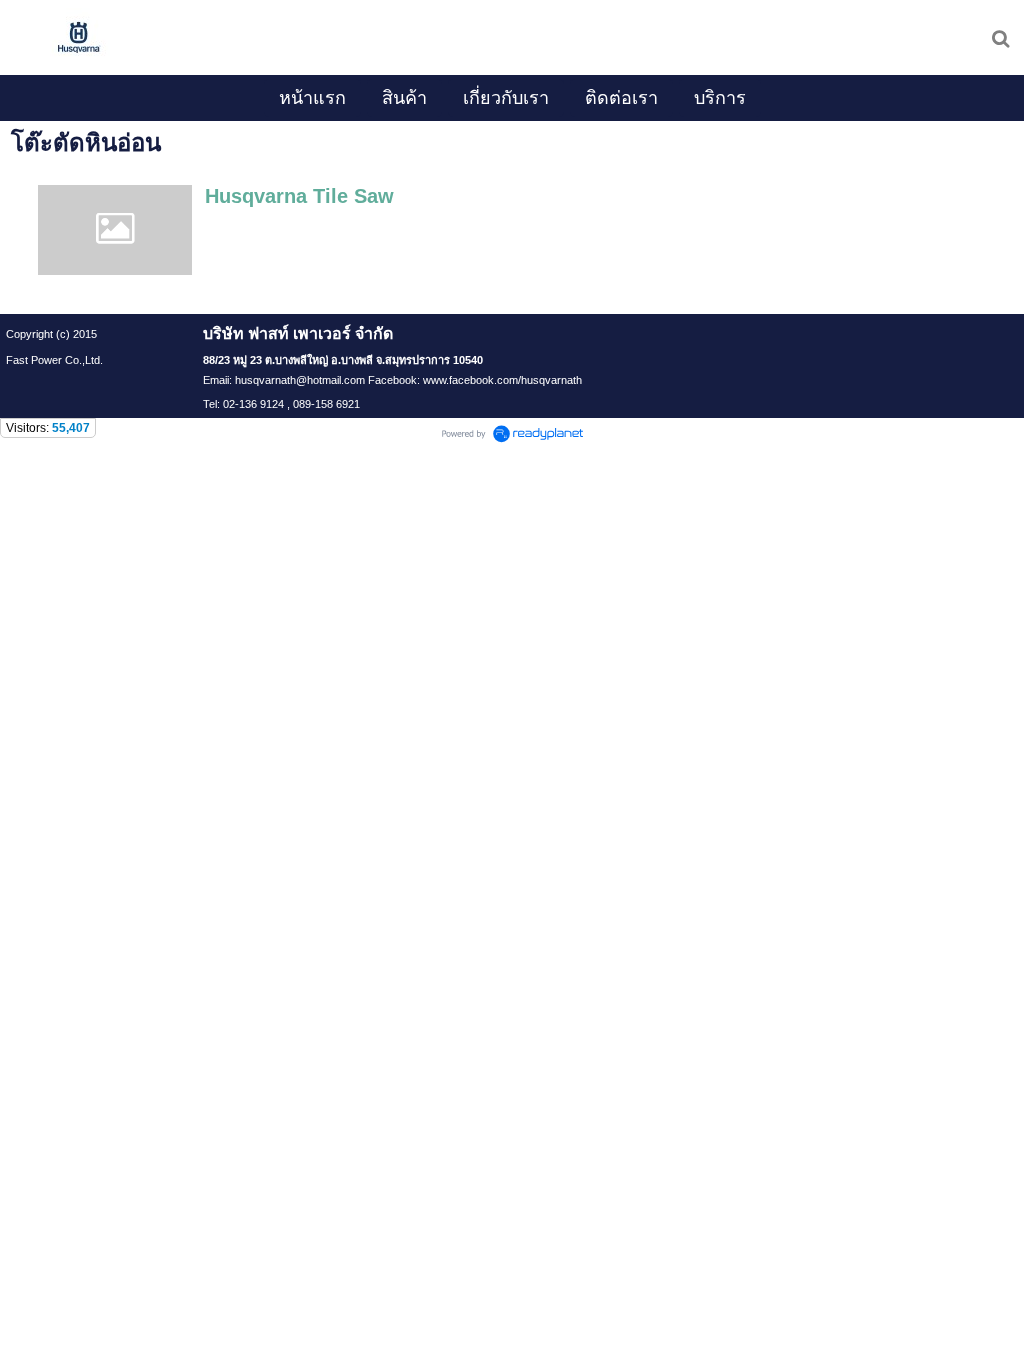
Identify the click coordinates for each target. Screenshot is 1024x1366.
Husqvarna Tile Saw (299, 196)
